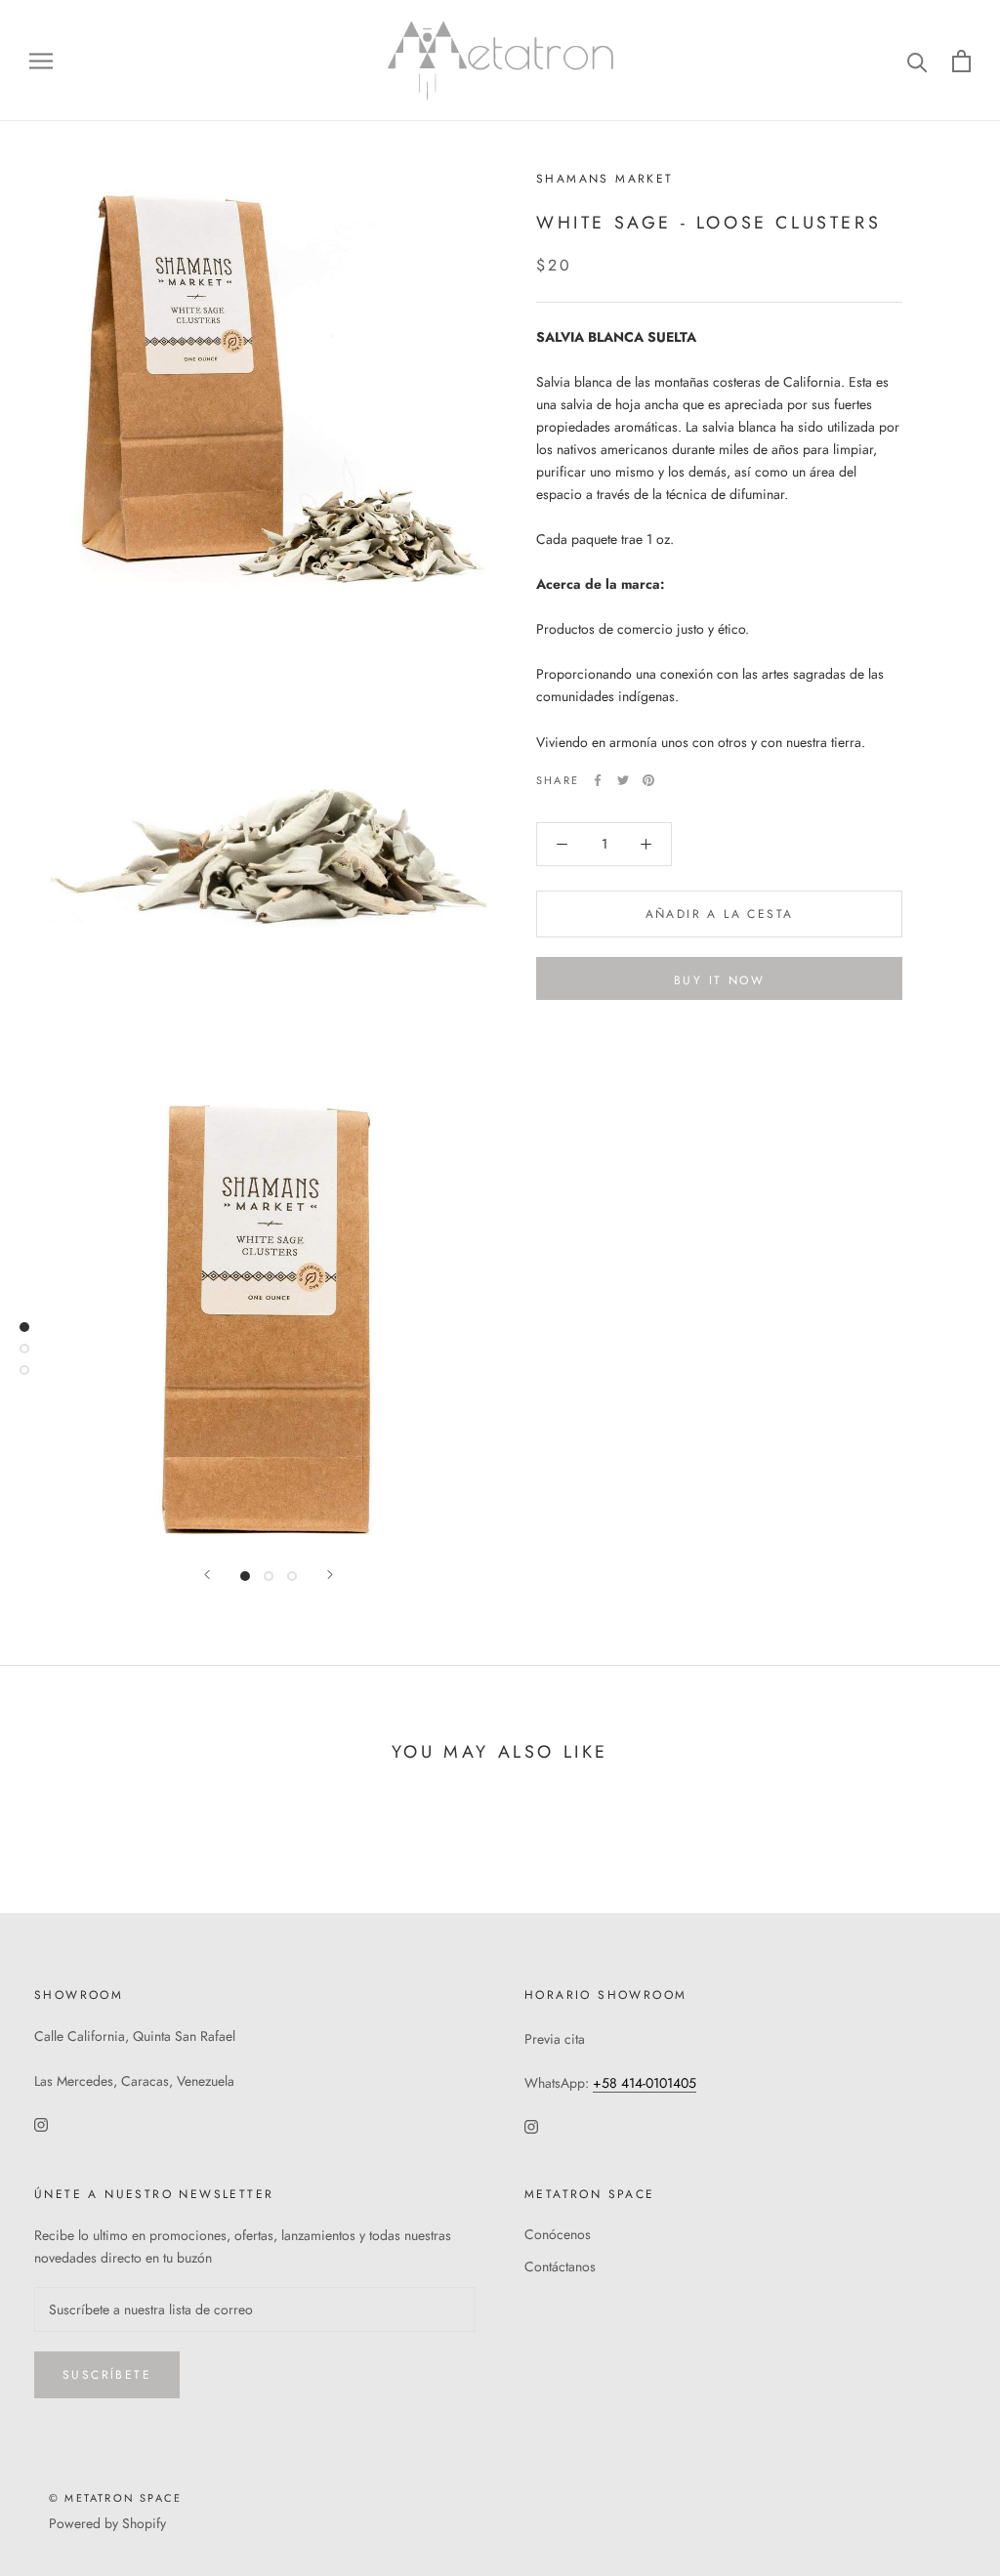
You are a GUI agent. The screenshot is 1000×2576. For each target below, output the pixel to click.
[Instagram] (41, 2123)
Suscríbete (107, 2375)
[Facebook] (598, 780)
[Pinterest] (648, 780)
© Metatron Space (115, 2498)
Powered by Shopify (107, 2523)
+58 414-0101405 (645, 2083)
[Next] (330, 1575)
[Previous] (207, 1575)
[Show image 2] (269, 1576)
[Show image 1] (245, 1576)
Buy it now (719, 980)
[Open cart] (961, 61)
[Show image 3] (292, 1576)
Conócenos (558, 2234)
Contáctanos (560, 2266)
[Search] (917, 61)
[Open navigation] (41, 61)
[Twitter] (623, 780)
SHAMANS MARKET (605, 179)
